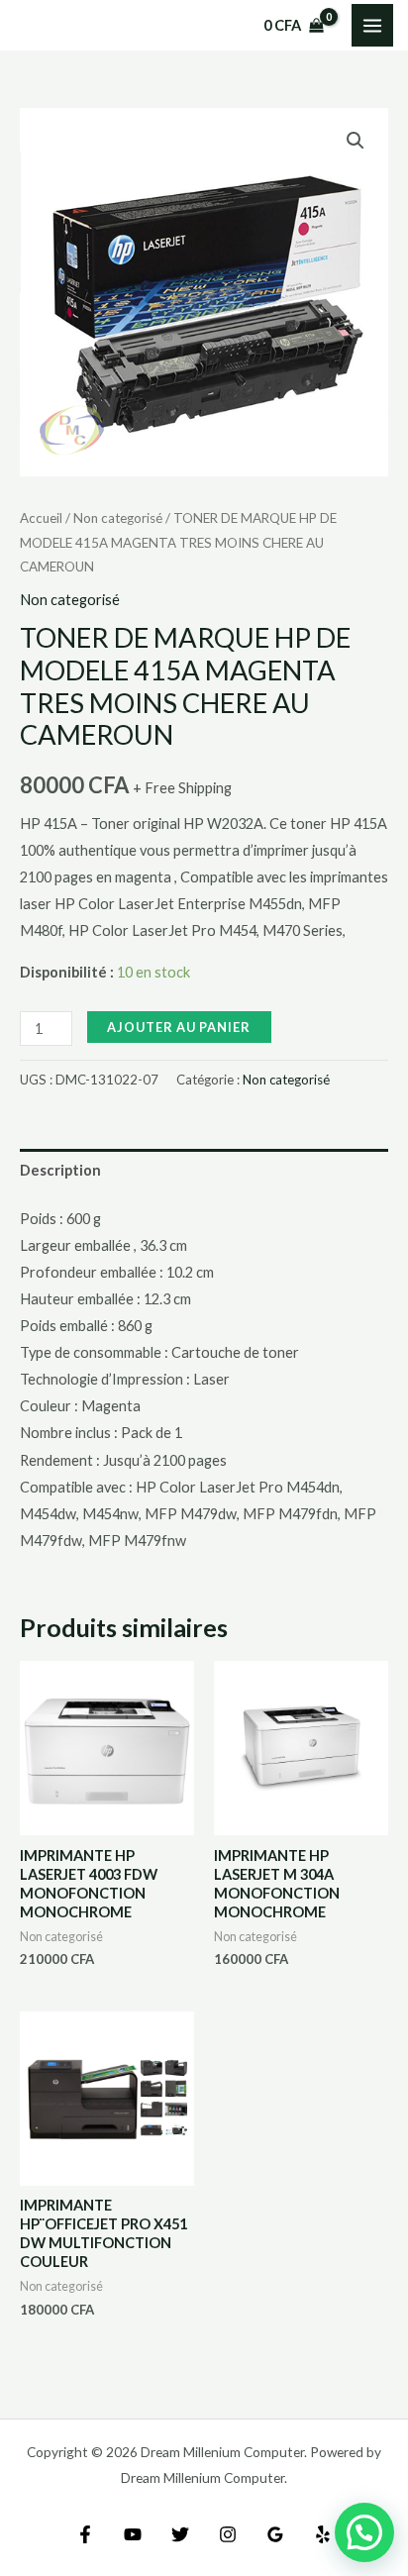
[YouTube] (133, 2534)
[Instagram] (228, 2534)
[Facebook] (85, 2534)
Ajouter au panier (179, 1027)
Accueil (41, 518)
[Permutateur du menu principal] (372, 25)
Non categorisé (118, 518)
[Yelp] (323, 2534)
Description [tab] (60, 1170)
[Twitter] (180, 2534)
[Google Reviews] (275, 2534)
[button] (356, 141)
